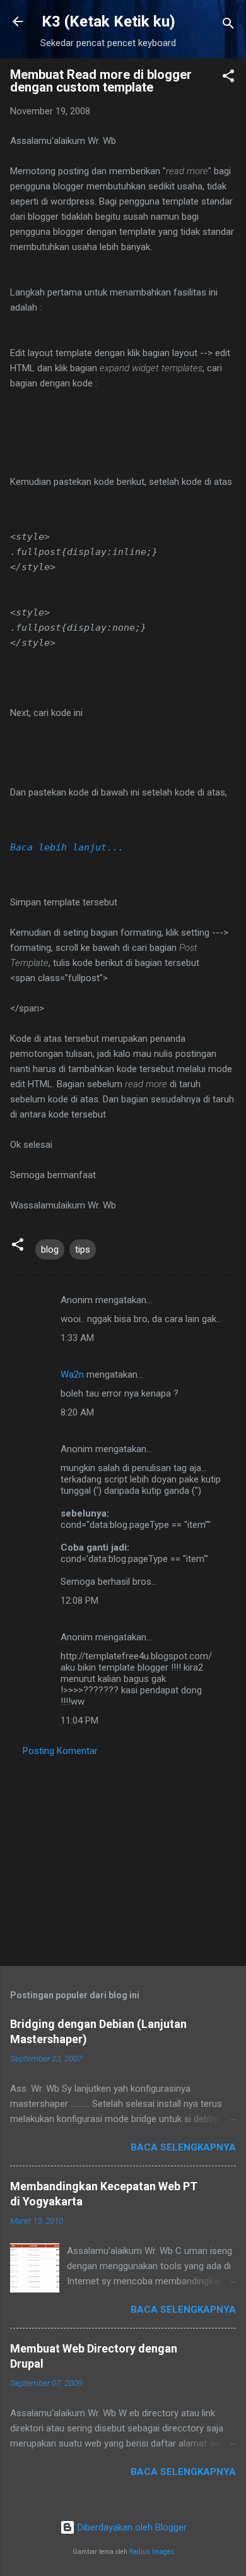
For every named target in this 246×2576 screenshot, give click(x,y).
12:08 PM (79, 1601)
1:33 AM (77, 1338)
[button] (228, 78)
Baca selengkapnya (183, 2147)
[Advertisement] (123, 1857)
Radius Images (152, 2552)
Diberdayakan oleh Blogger (131, 2527)
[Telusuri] (228, 26)
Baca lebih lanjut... (67, 847)
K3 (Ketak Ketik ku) (108, 21)
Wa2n (72, 1374)
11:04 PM (79, 1720)
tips (83, 1249)
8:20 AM (77, 1412)
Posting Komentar (60, 1751)
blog (50, 1249)
